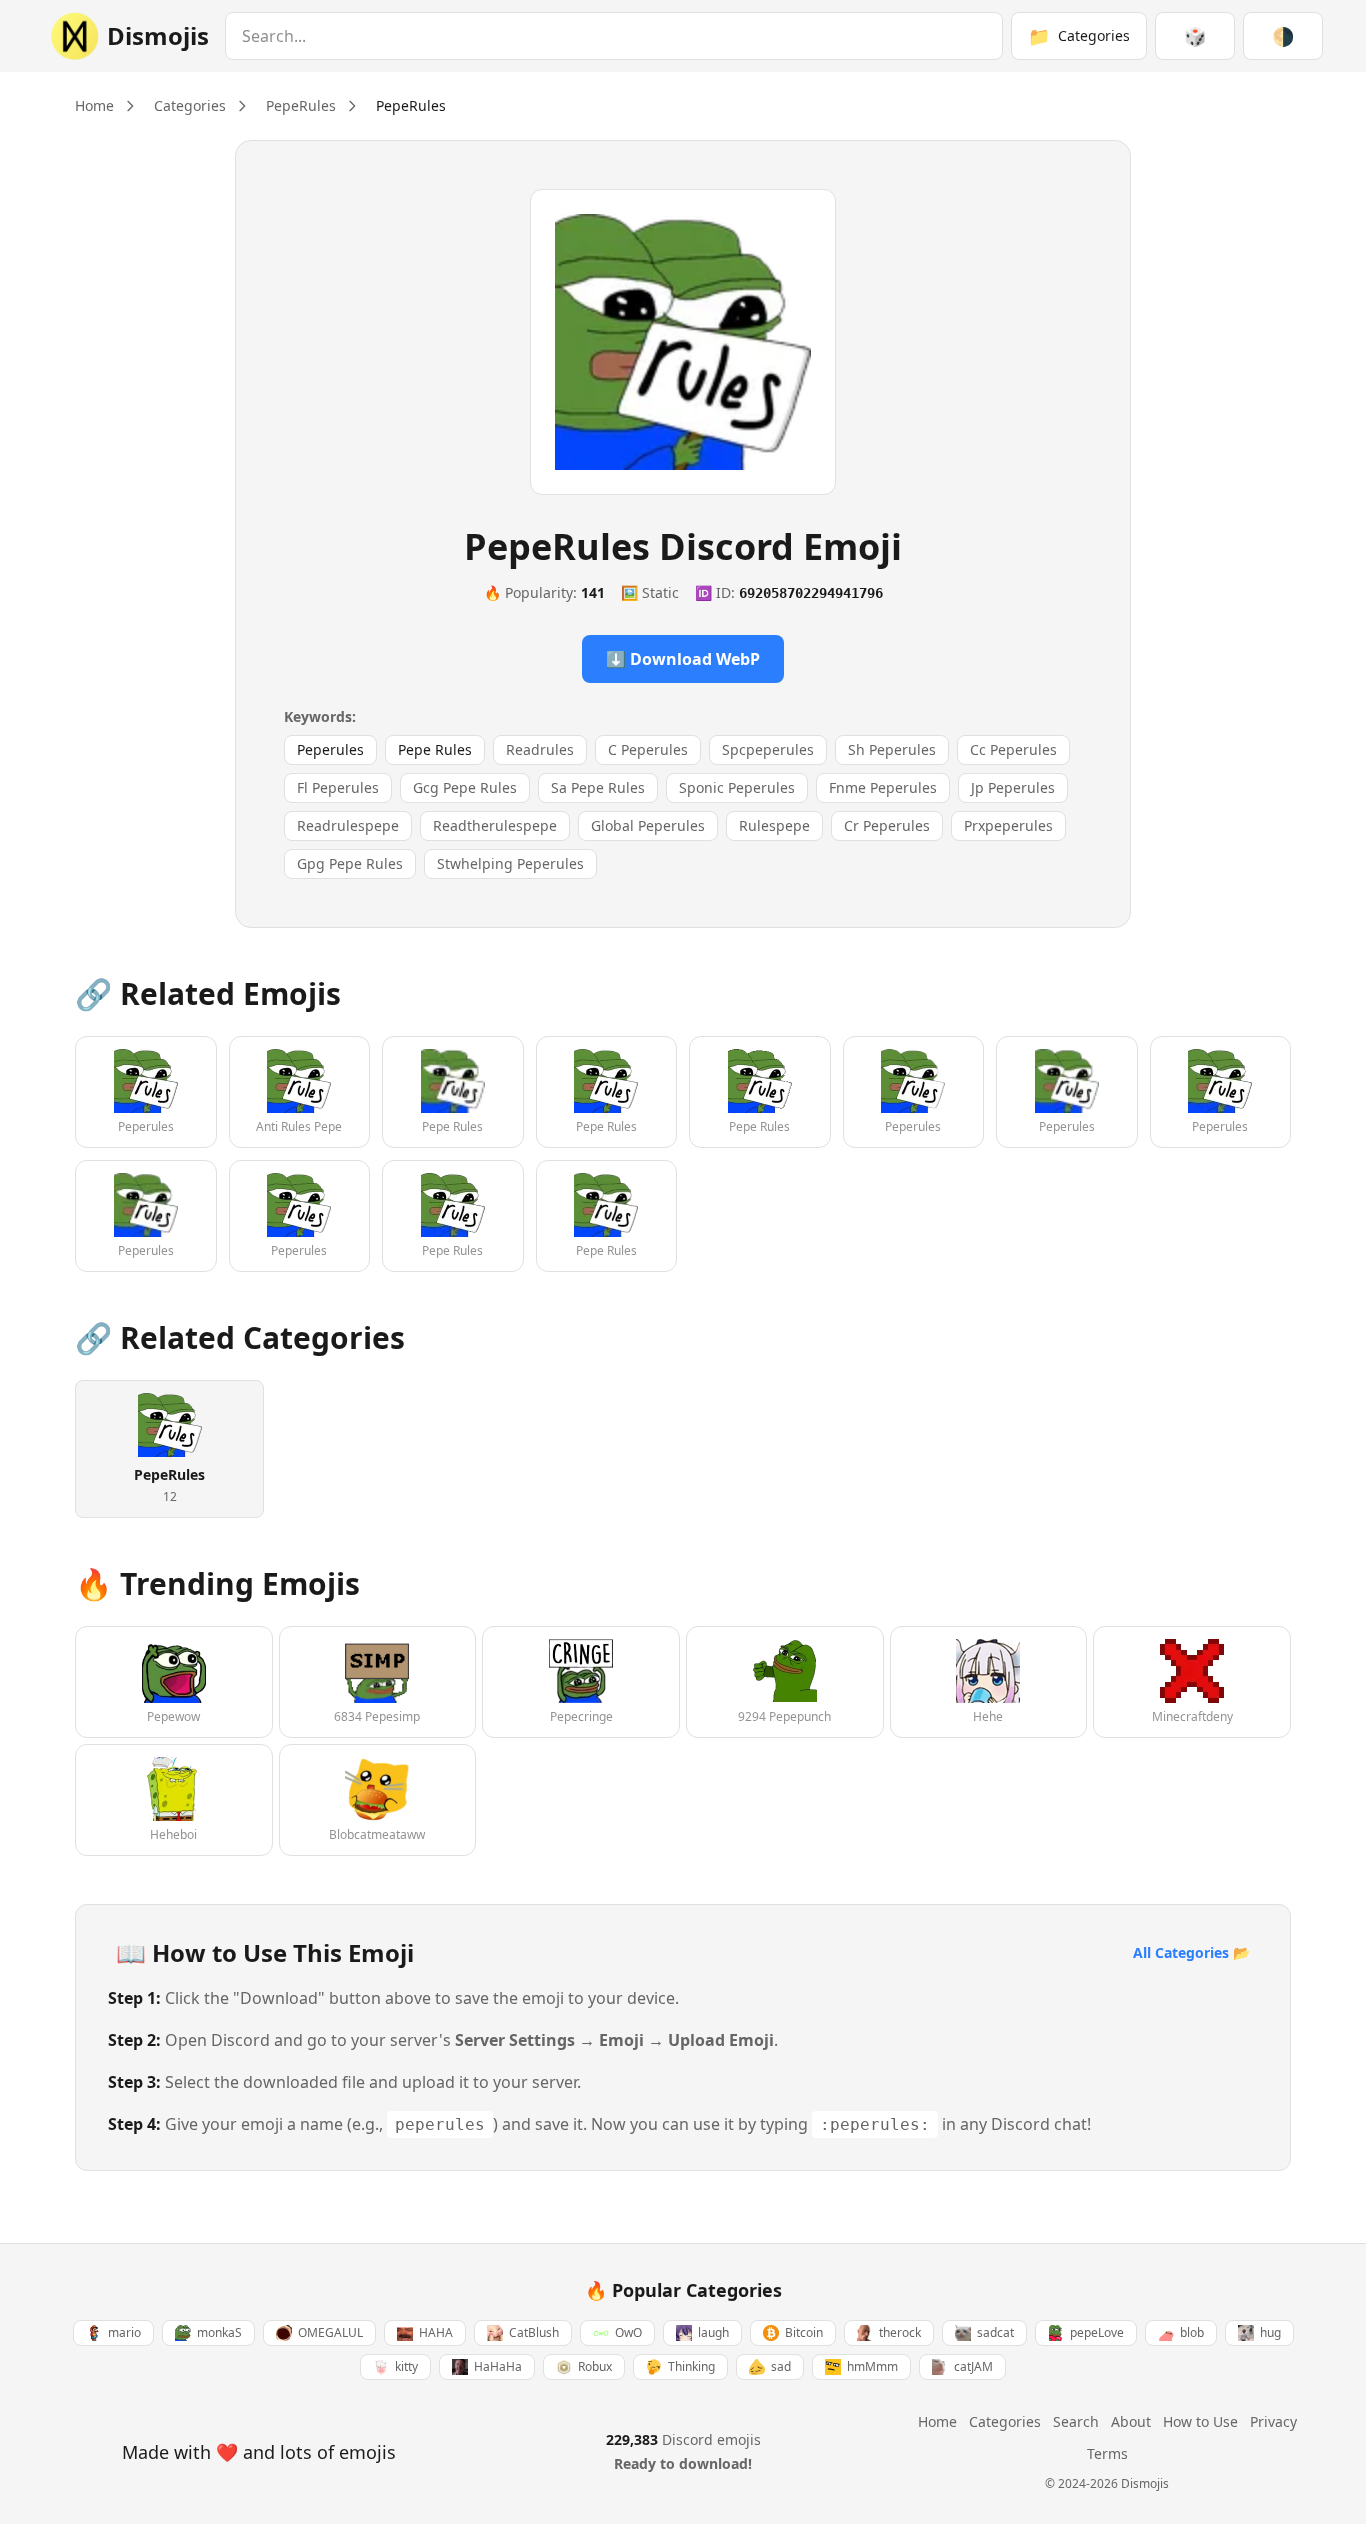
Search (1076, 2421)
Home (94, 105)
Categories (190, 105)
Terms (1107, 2453)
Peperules (330, 749)
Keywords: (320, 716)
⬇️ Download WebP (683, 659)
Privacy (1273, 2421)
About (1131, 2421)
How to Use (1200, 2421)
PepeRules (301, 105)
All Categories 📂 (1191, 1952)
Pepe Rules (435, 749)
